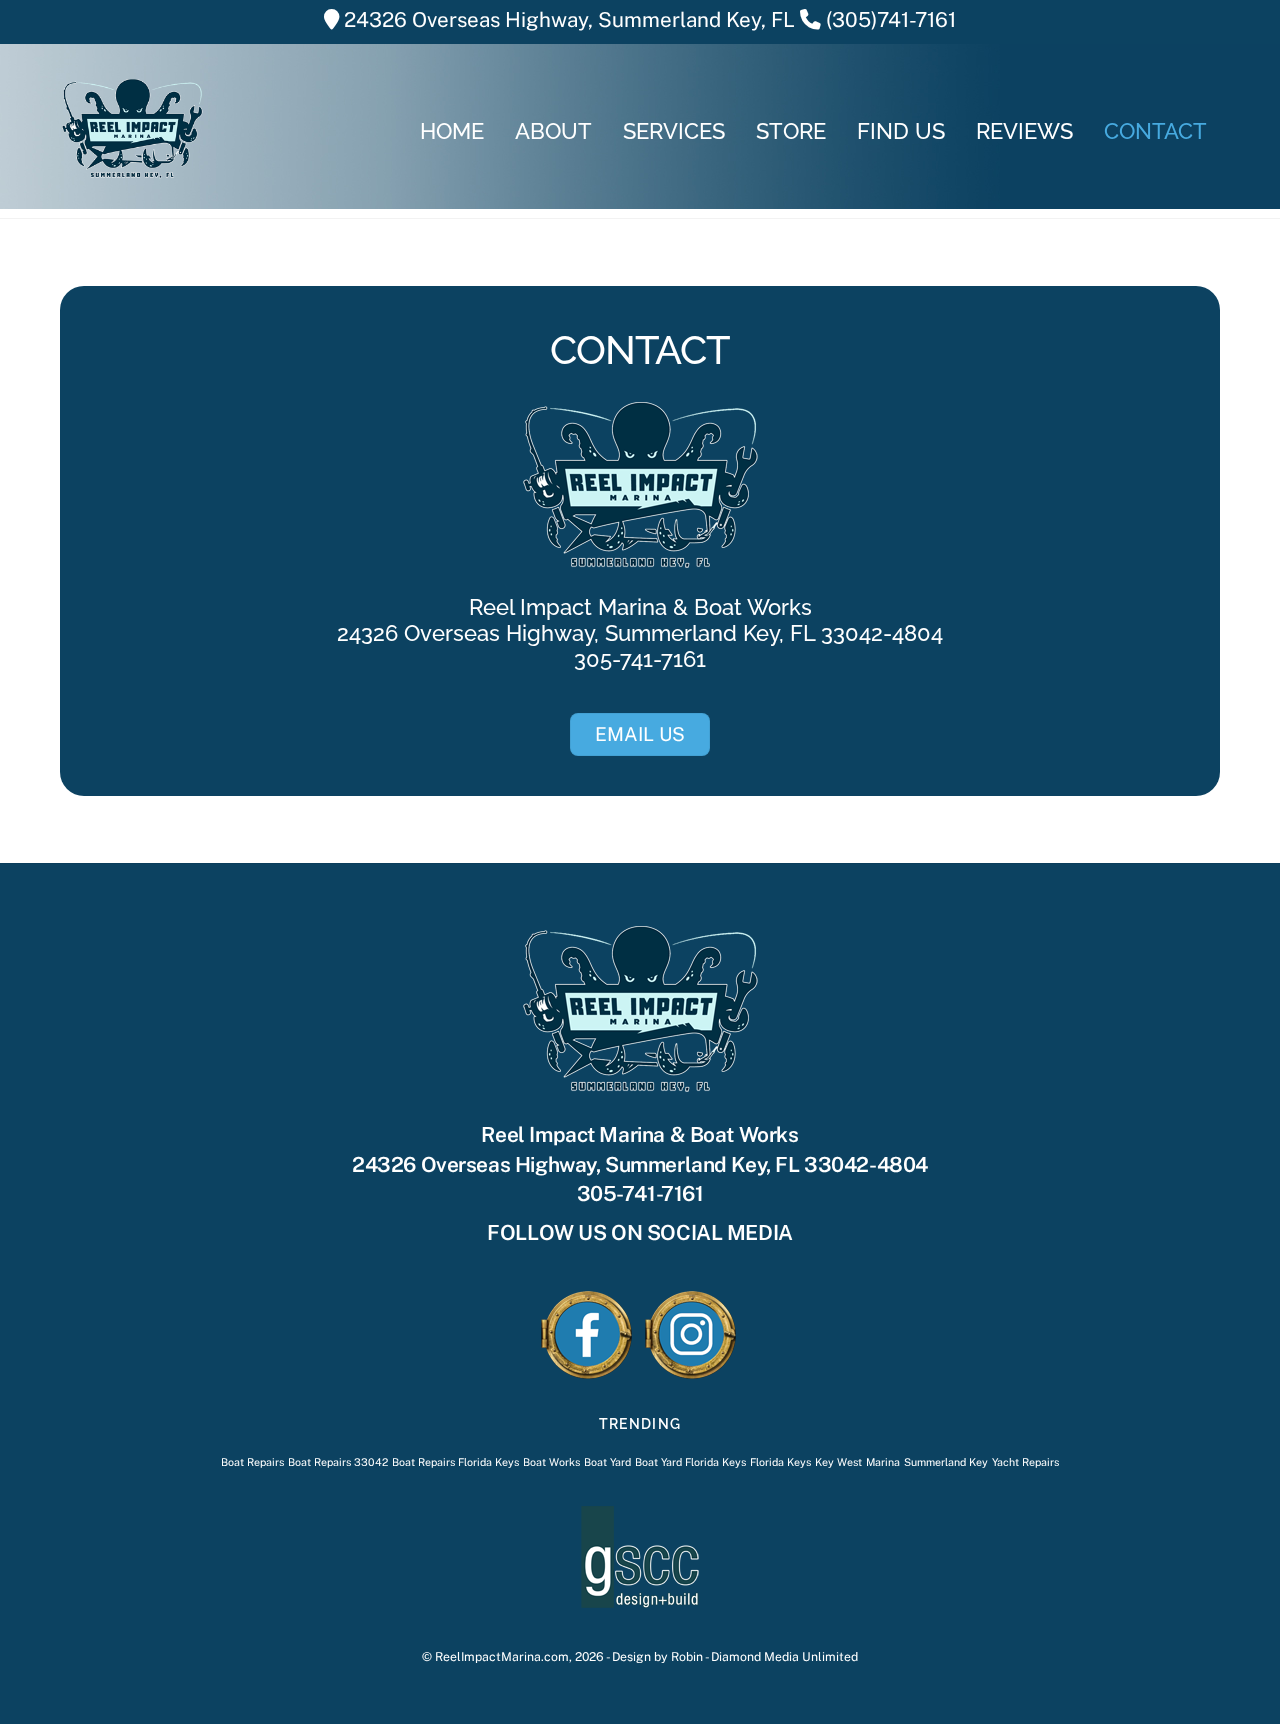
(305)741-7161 (891, 19)
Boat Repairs (252, 1462)
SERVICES (674, 131)
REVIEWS (1024, 131)
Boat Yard (607, 1462)
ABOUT (553, 131)
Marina (883, 1462)
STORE (791, 131)
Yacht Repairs (1025, 1462)
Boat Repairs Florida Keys (455, 1462)
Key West (838, 1462)
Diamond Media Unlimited (784, 1656)
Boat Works (551, 1462)
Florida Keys (780, 1462)
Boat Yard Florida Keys (690, 1462)
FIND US (901, 131)
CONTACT (1155, 131)
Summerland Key (946, 1462)
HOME (452, 131)
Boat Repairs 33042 (338, 1462)
